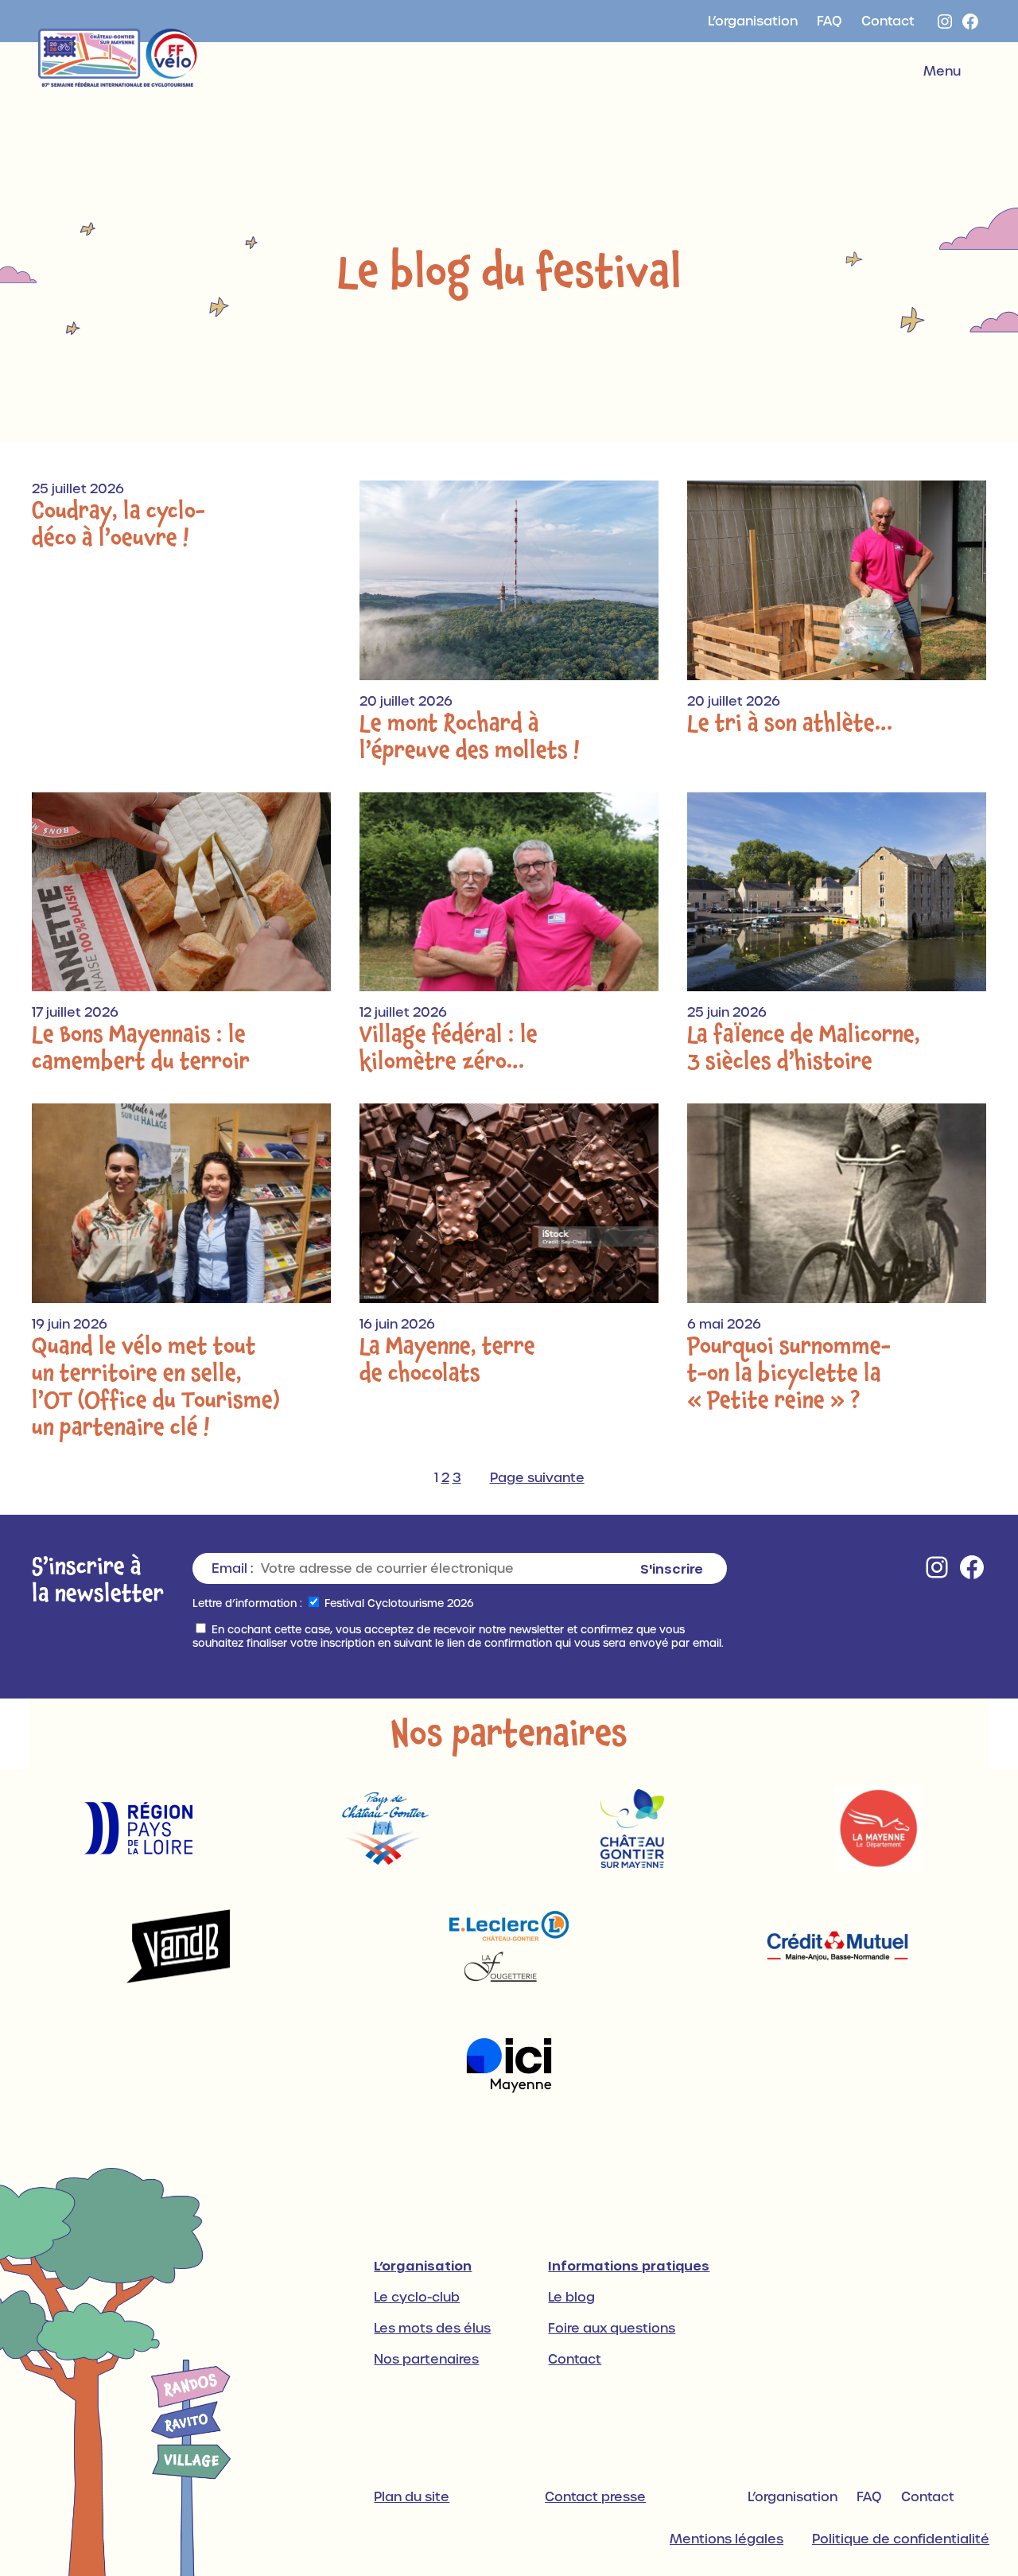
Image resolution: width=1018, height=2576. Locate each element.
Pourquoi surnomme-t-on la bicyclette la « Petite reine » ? (789, 1373)
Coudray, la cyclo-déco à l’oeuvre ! (119, 524)
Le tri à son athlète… (790, 723)
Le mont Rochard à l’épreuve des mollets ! (470, 737)
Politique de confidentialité (901, 2539)
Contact (575, 2359)
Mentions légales (727, 2539)
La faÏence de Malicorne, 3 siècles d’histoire (804, 1048)
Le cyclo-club (417, 2297)
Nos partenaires (426, 2359)
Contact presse (595, 2497)
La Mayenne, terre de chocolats (447, 1360)
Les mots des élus (432, 2328)
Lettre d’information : (247, 1603)
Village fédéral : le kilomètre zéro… (449, 1048)
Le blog (571, 2297)
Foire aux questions (612, 2328)
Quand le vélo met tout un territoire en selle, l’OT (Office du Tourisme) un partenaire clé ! (156, 1387)
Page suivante (537, 1478)
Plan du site (412, 2497)
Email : (232, 1568)
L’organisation (423, 2265)
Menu (942, 71)
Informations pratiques (629, 2265)
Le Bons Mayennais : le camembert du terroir (141, 1048)
